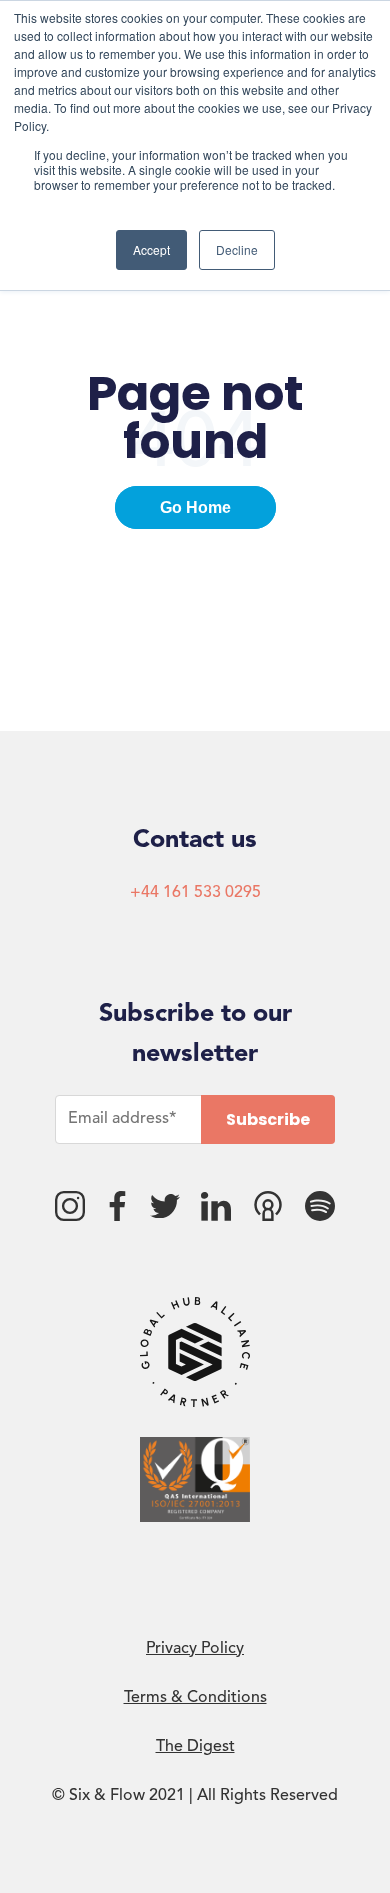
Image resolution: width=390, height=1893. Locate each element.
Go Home (195, 507)
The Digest (195, 1747)
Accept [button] (151, 249)
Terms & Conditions (195, 1698)
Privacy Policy (195, 1649)
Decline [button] (237, 249)
